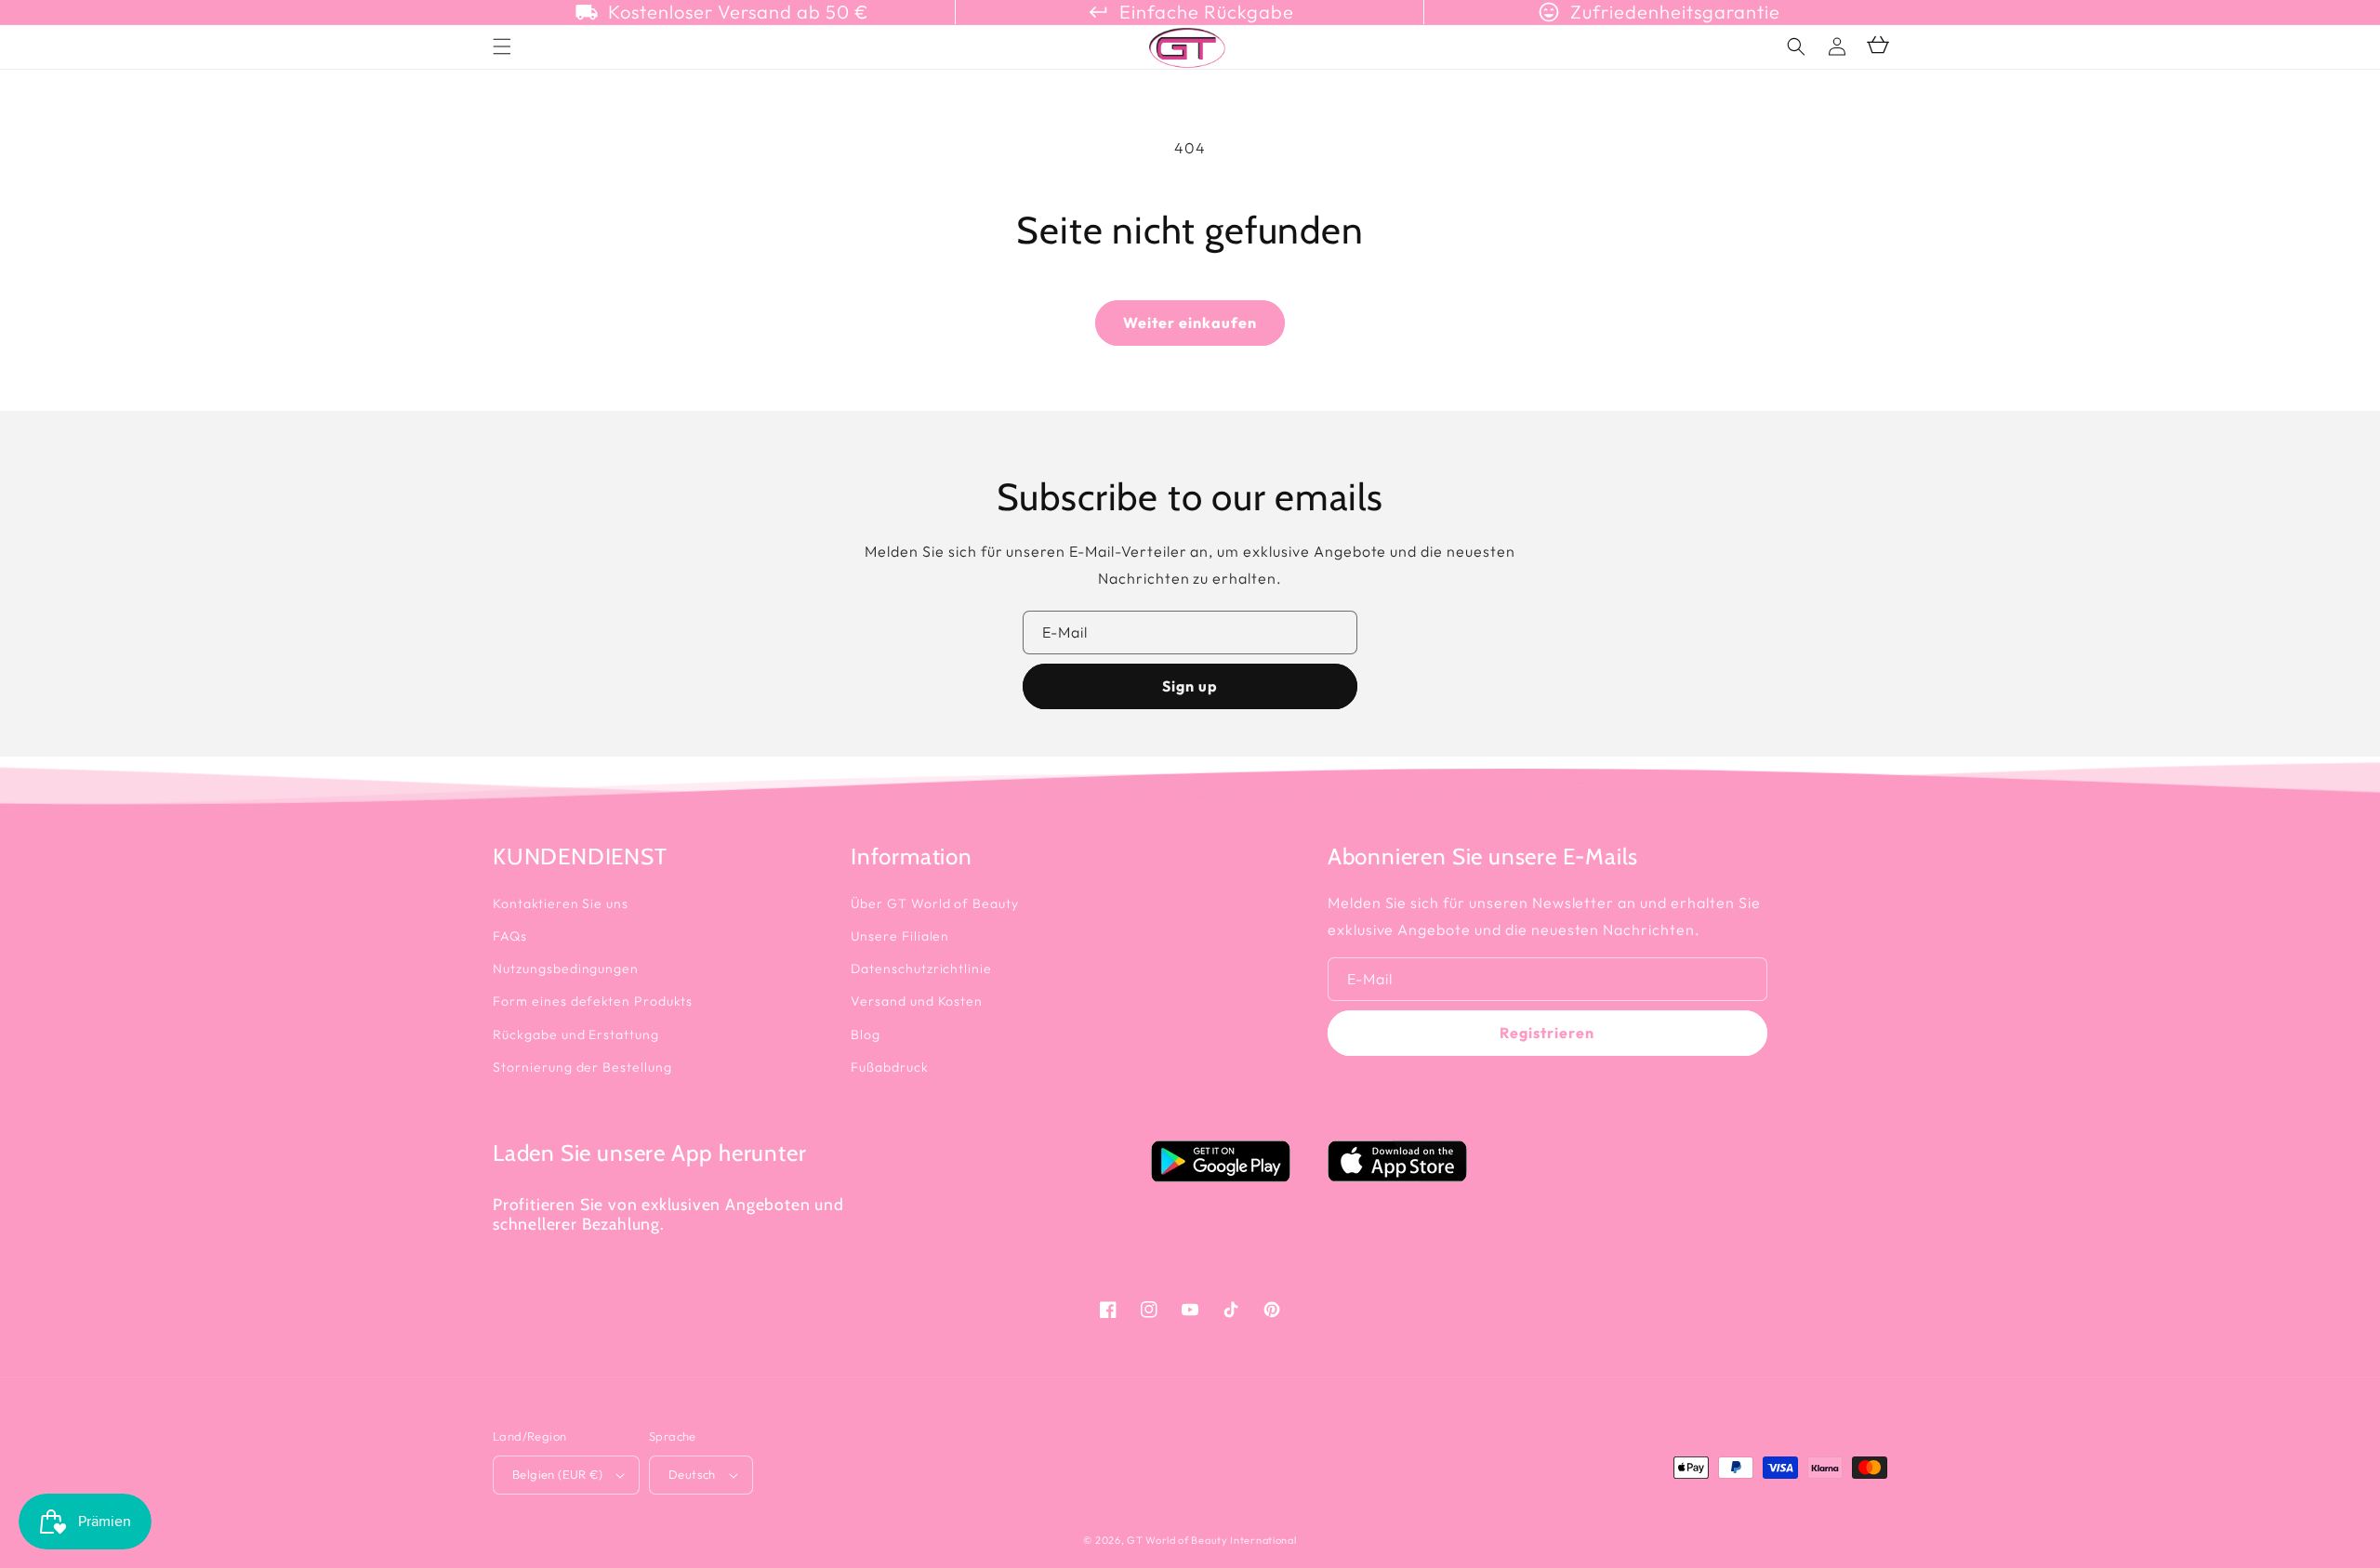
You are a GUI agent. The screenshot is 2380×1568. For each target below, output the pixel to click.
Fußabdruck (890, 1067)
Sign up (1190, 686)
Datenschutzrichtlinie (921, 968)
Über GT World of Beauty (935, 903)
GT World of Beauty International (1211, 1540)
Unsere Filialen (900, 936)
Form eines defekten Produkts (593, 1001)
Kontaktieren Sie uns (561, 903)
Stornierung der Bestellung (582, 1067)
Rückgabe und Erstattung (576, 1034)
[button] (1796, 46)
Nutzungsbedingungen (566, 968)
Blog (866, 1034)
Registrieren (1547, 1033)
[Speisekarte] (502, 46)
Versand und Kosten (917, 1001)
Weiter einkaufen (1190, 323)
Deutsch (692, 1474)
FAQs (510, 936)
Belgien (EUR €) (557, 1474)
